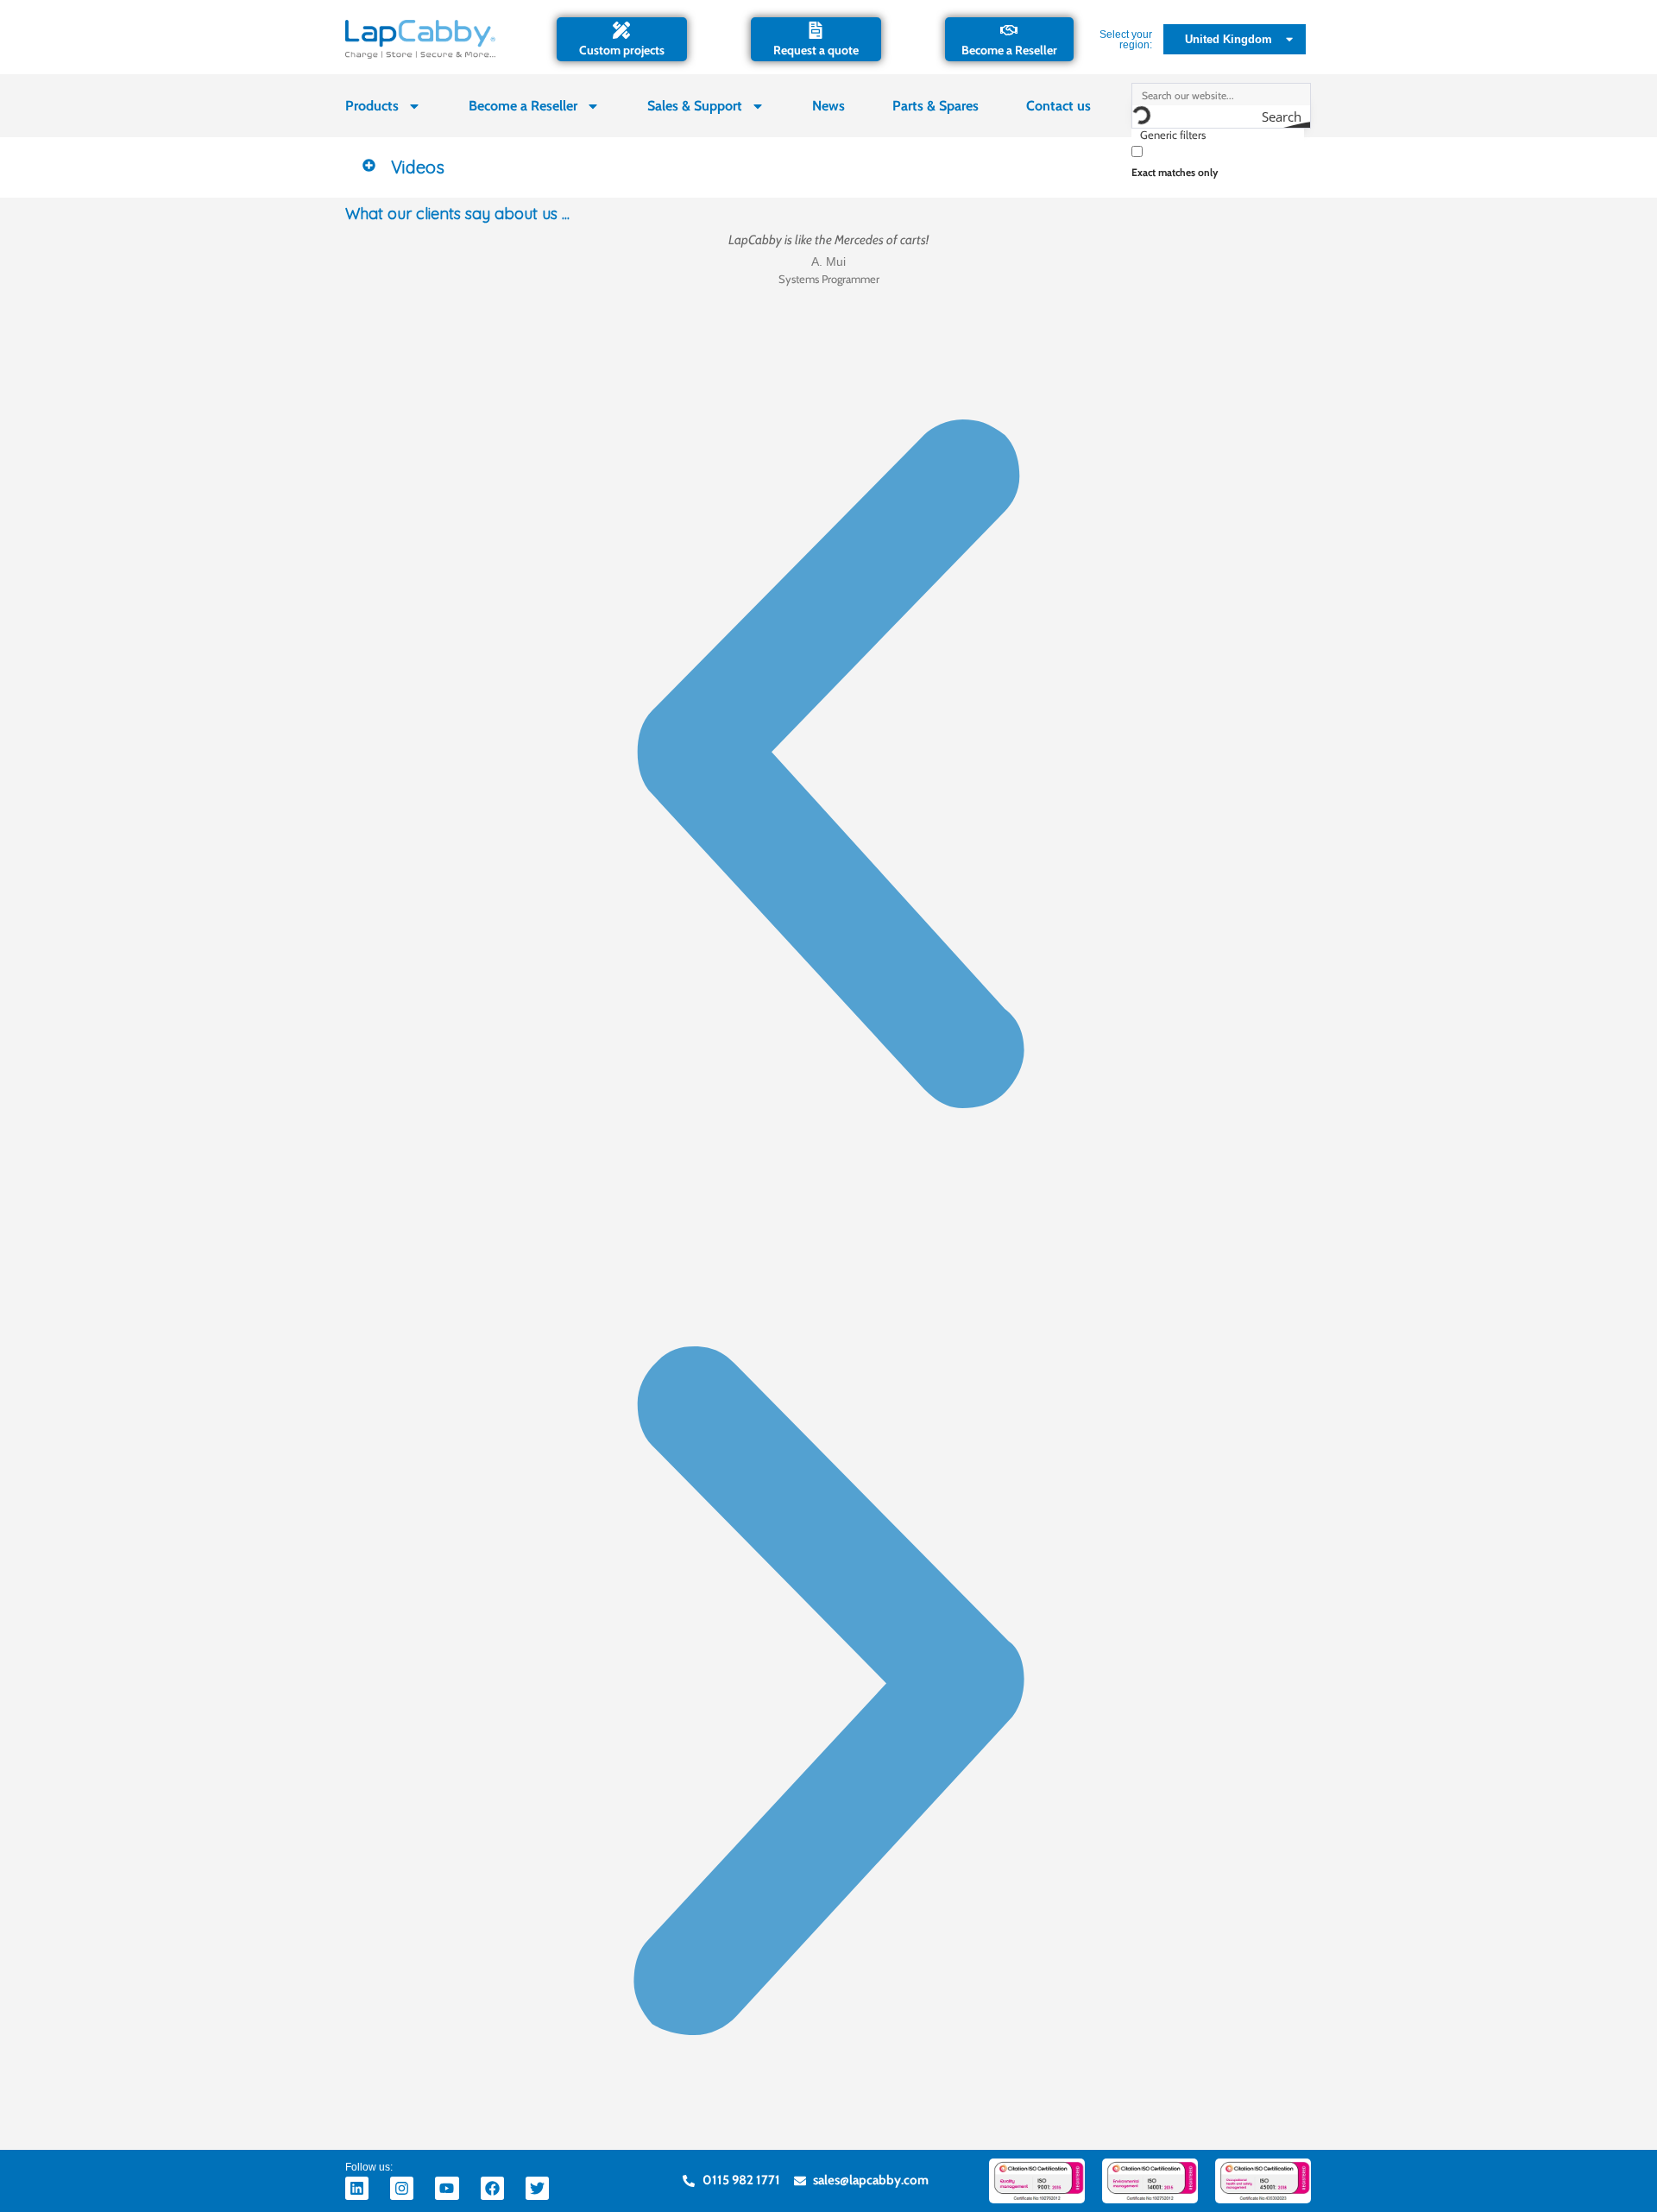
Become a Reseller (1009, 50)
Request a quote (816, 50)
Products (372, 106)
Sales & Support (695, 106)
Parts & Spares (936, 106)
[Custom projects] (621, 30)
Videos (418, 167)
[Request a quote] (816, 30)
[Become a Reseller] (1009, 30)
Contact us (1058, 106)
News (828, 106)
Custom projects (622, 50)
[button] (828, 167)
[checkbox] (1218, 160)
